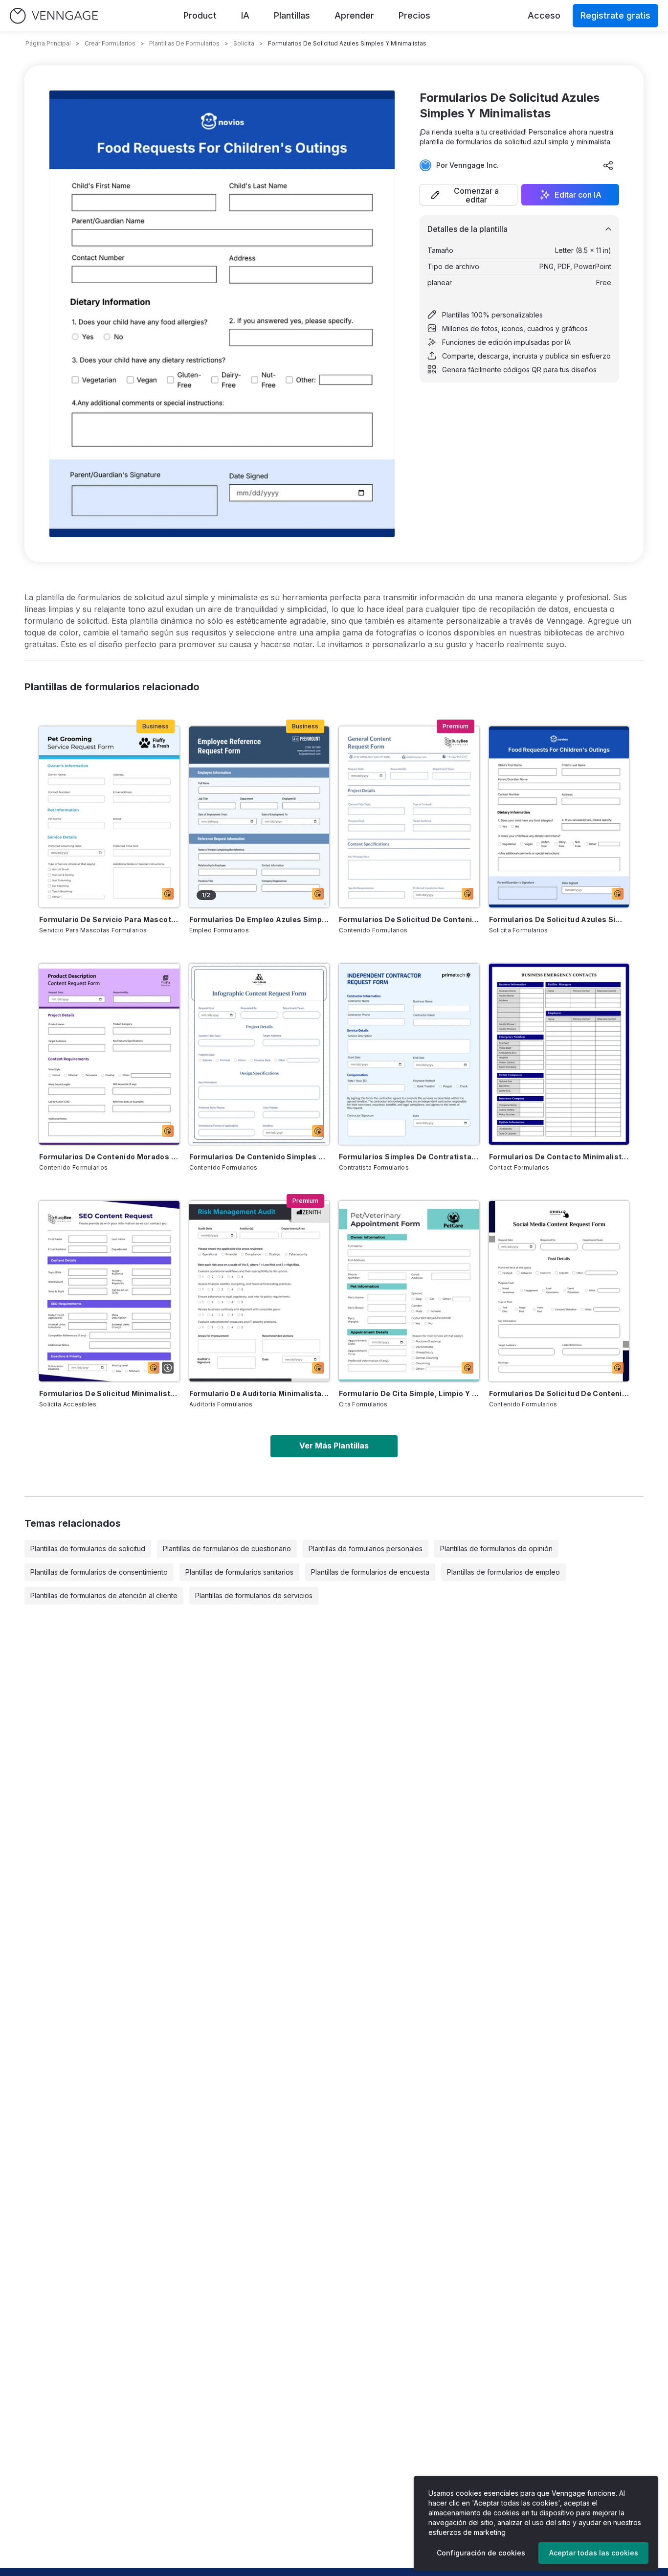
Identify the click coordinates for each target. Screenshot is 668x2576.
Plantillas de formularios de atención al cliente (104, 1595)
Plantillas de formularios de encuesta (370, 1572)
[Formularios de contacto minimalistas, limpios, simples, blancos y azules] (559, 1054)
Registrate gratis (615, 15)
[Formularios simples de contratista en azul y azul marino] (409, 1054)
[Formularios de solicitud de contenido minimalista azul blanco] (409, 817)
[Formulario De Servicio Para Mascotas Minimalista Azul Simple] (109, 817)
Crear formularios (110, 43)
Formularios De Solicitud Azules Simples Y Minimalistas (559, 919)
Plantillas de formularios (184, 43)
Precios (414, 15)
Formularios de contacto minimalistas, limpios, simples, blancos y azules (559, 1157)
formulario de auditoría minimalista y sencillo (259, 1393)
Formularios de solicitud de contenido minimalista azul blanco (409, 919)
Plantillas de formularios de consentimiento (99, 1572)
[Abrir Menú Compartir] (608, 165)
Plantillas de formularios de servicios (254, 1595)
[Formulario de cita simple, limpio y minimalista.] (409, 1291)
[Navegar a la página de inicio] (54, 16)
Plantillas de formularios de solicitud (88, 1548)
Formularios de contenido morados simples (109, 1157)
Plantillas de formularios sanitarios (239, 1572)
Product (200, 15)
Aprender (354, 15)
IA (245, 15)
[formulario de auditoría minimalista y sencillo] (259, 1291)
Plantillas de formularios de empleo (503, 1572)
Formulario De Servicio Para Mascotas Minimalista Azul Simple (109, 919)
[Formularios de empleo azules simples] (259, 817)
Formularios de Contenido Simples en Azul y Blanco (259, 1157)
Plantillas (292, 15)
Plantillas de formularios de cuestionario (227, 1548)
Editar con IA (578, 195)
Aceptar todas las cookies (594, 2553)
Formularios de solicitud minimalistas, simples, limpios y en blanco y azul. (109, 1393)
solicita (244, 43)
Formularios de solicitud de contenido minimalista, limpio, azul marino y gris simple (559, 1393)
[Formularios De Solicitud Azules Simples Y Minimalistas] (559, 817)
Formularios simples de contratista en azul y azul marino (409, 1157)
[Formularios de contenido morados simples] (109, 1054)
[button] (468, 195)
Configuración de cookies (481, 2553)
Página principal (48, 43)
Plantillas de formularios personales (366, 1548)
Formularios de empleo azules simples (259, 919)
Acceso (544, 15)
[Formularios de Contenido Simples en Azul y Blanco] (259, 1054)
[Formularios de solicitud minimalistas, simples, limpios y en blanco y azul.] (109, 1291)
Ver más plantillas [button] (334, 1446)
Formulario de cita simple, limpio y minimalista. (409, 1393)
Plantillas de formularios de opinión (496, 1548)
